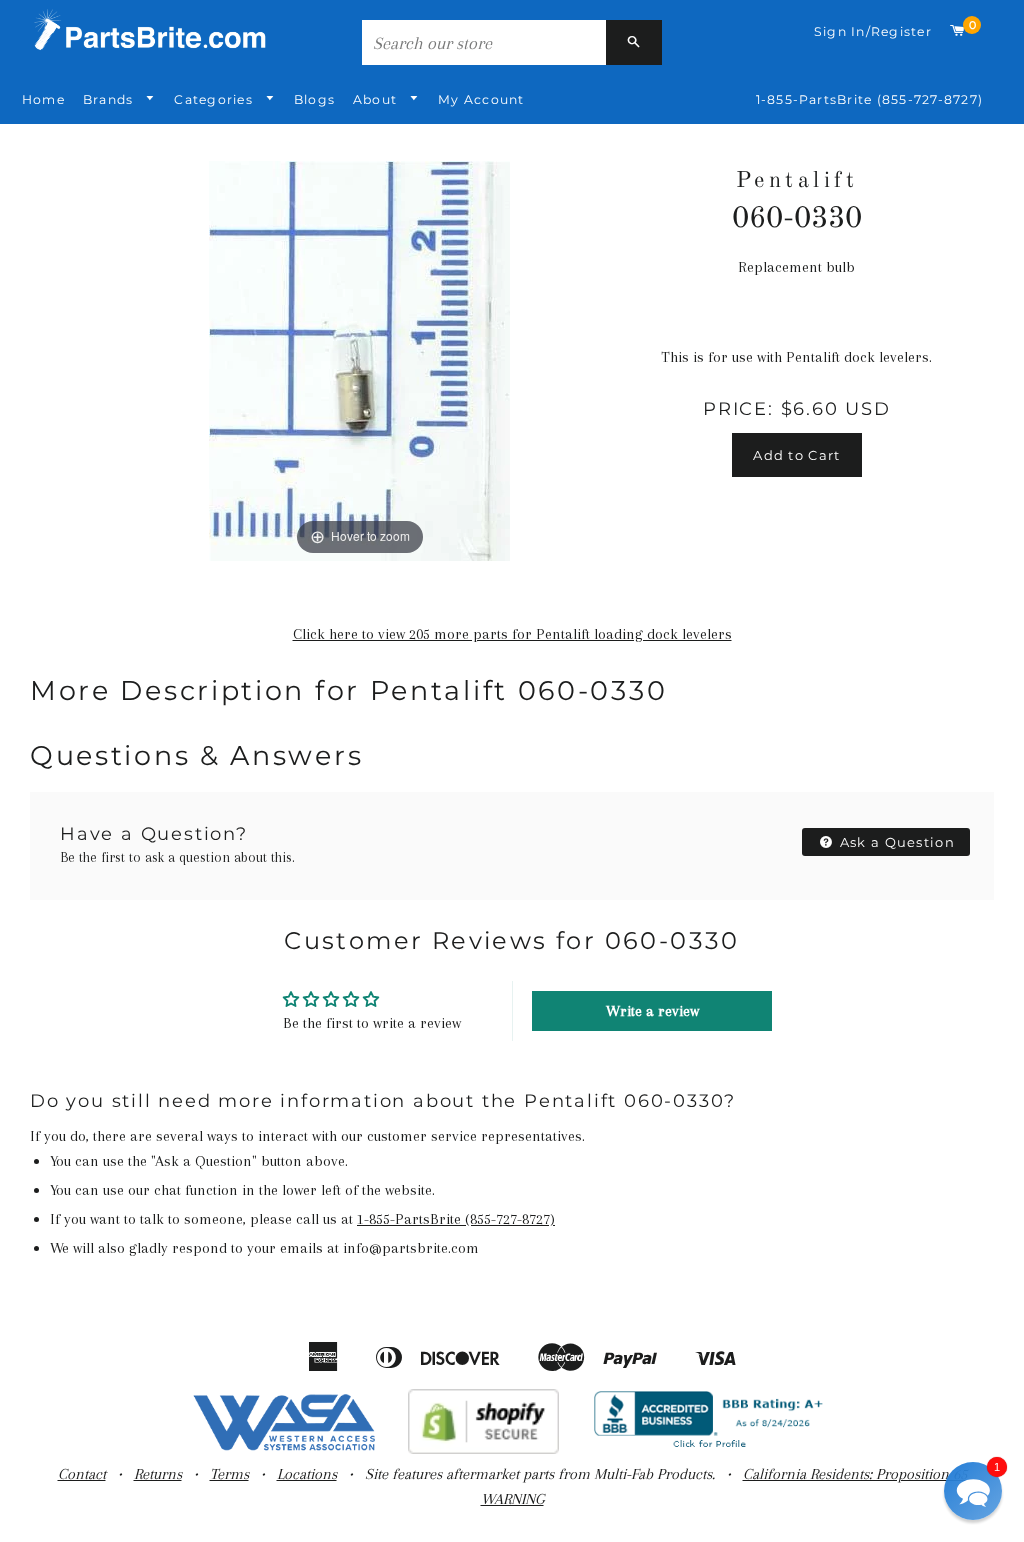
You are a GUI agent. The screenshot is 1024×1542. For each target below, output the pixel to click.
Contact (82, 1474)
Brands (110, 99)
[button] (973, 1491)
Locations (307, 1474)
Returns (158, 1474)
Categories (215, 99)
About (377, 99)
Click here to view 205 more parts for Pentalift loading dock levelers (512, 634)
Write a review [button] (652, 1011)
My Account (481, 99)
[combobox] (484, 42)
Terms (229, 1474)
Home (43, 99)
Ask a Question (896, 842)
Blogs (314, 99)
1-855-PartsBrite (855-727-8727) (869, 99)
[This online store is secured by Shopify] (483, 1449)
